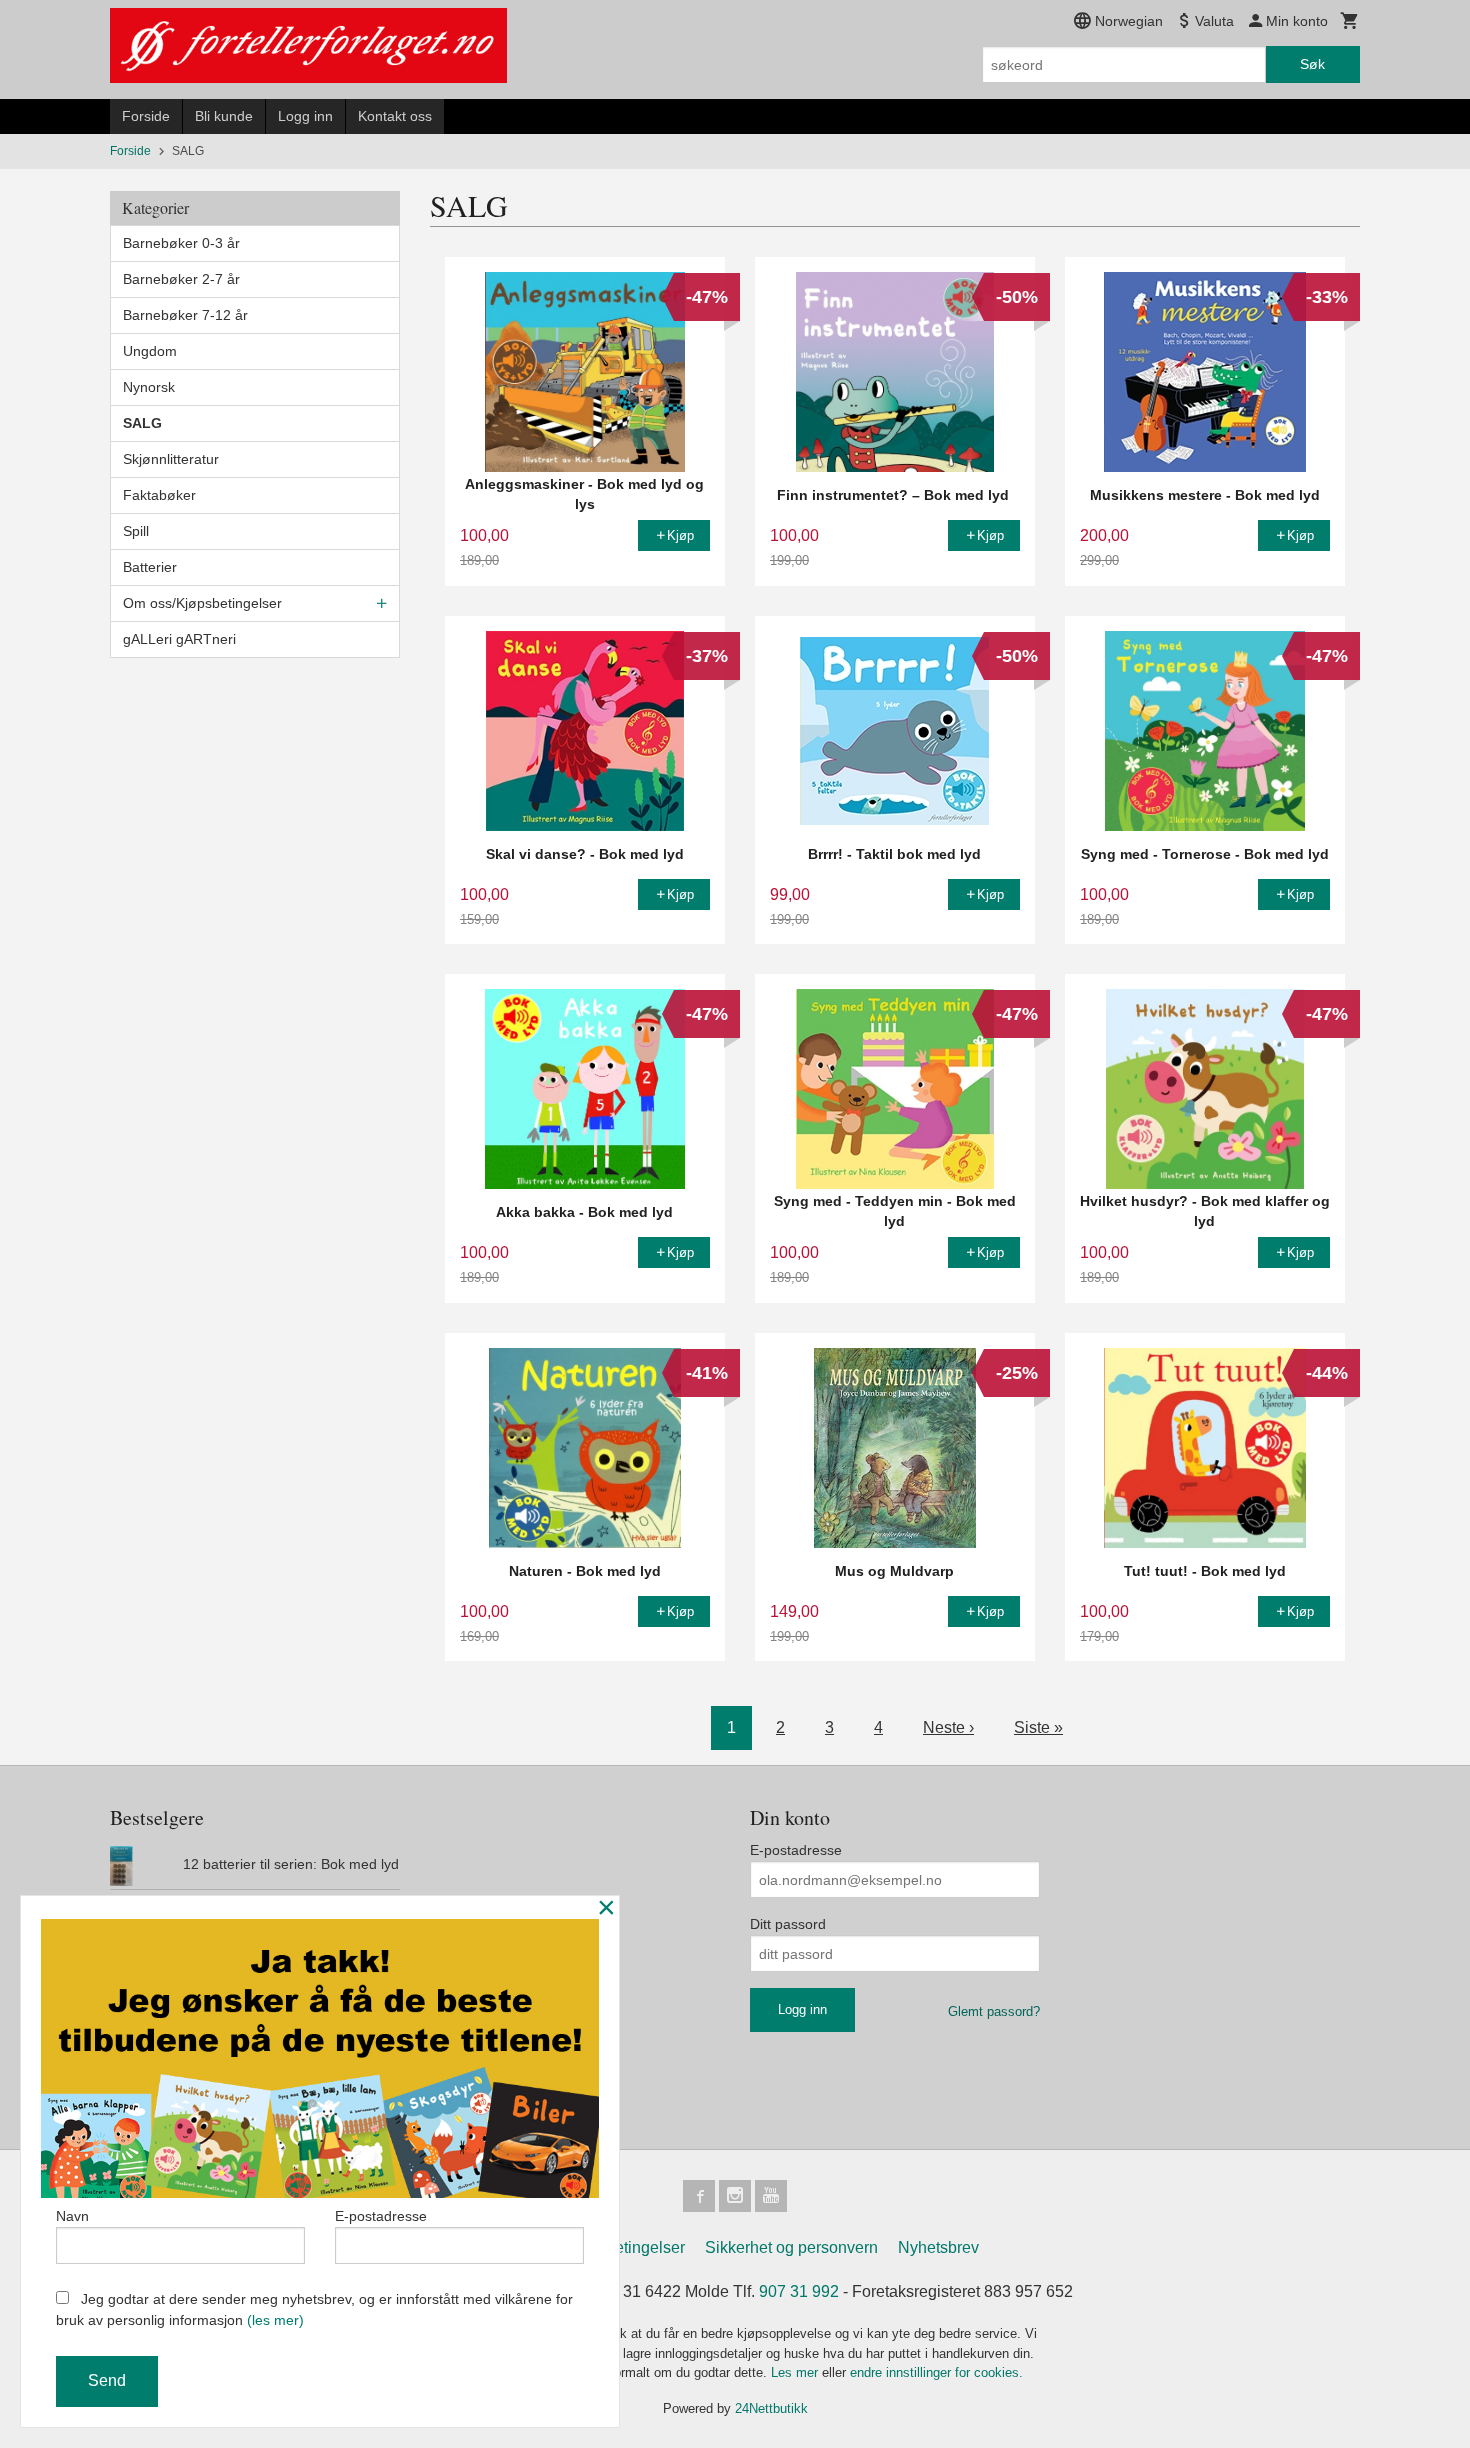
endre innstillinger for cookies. (936, 2372)
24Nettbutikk (771, 2408)
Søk (1312, 64)
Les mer (796, 2372)
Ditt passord (788, 1924)
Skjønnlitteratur (171, 459)
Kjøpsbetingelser (624, 2247)
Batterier (150, 567)
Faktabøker (159, 495)
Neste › (948, 1727)
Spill (136, 531)
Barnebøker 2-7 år (181, 279)
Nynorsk (149, 387)
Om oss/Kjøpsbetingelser (202, 603)
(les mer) (275, 2320)
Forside (146, 116)
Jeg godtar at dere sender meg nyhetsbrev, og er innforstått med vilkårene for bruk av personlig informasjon (314, 2309)
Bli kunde (224, 116)
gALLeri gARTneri (179, 639)
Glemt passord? (994, 2011)
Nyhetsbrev (938, 2247)
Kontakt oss (395, 116)
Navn (72, 2216)
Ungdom (150, 351)
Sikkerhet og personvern (791, 2247)
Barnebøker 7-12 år (185, 315)
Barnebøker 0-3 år (181, 243)
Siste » (1038, 1727)
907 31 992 (799, 2291)
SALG (142, 423)
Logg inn (305, 116)
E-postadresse (796, 1850)
